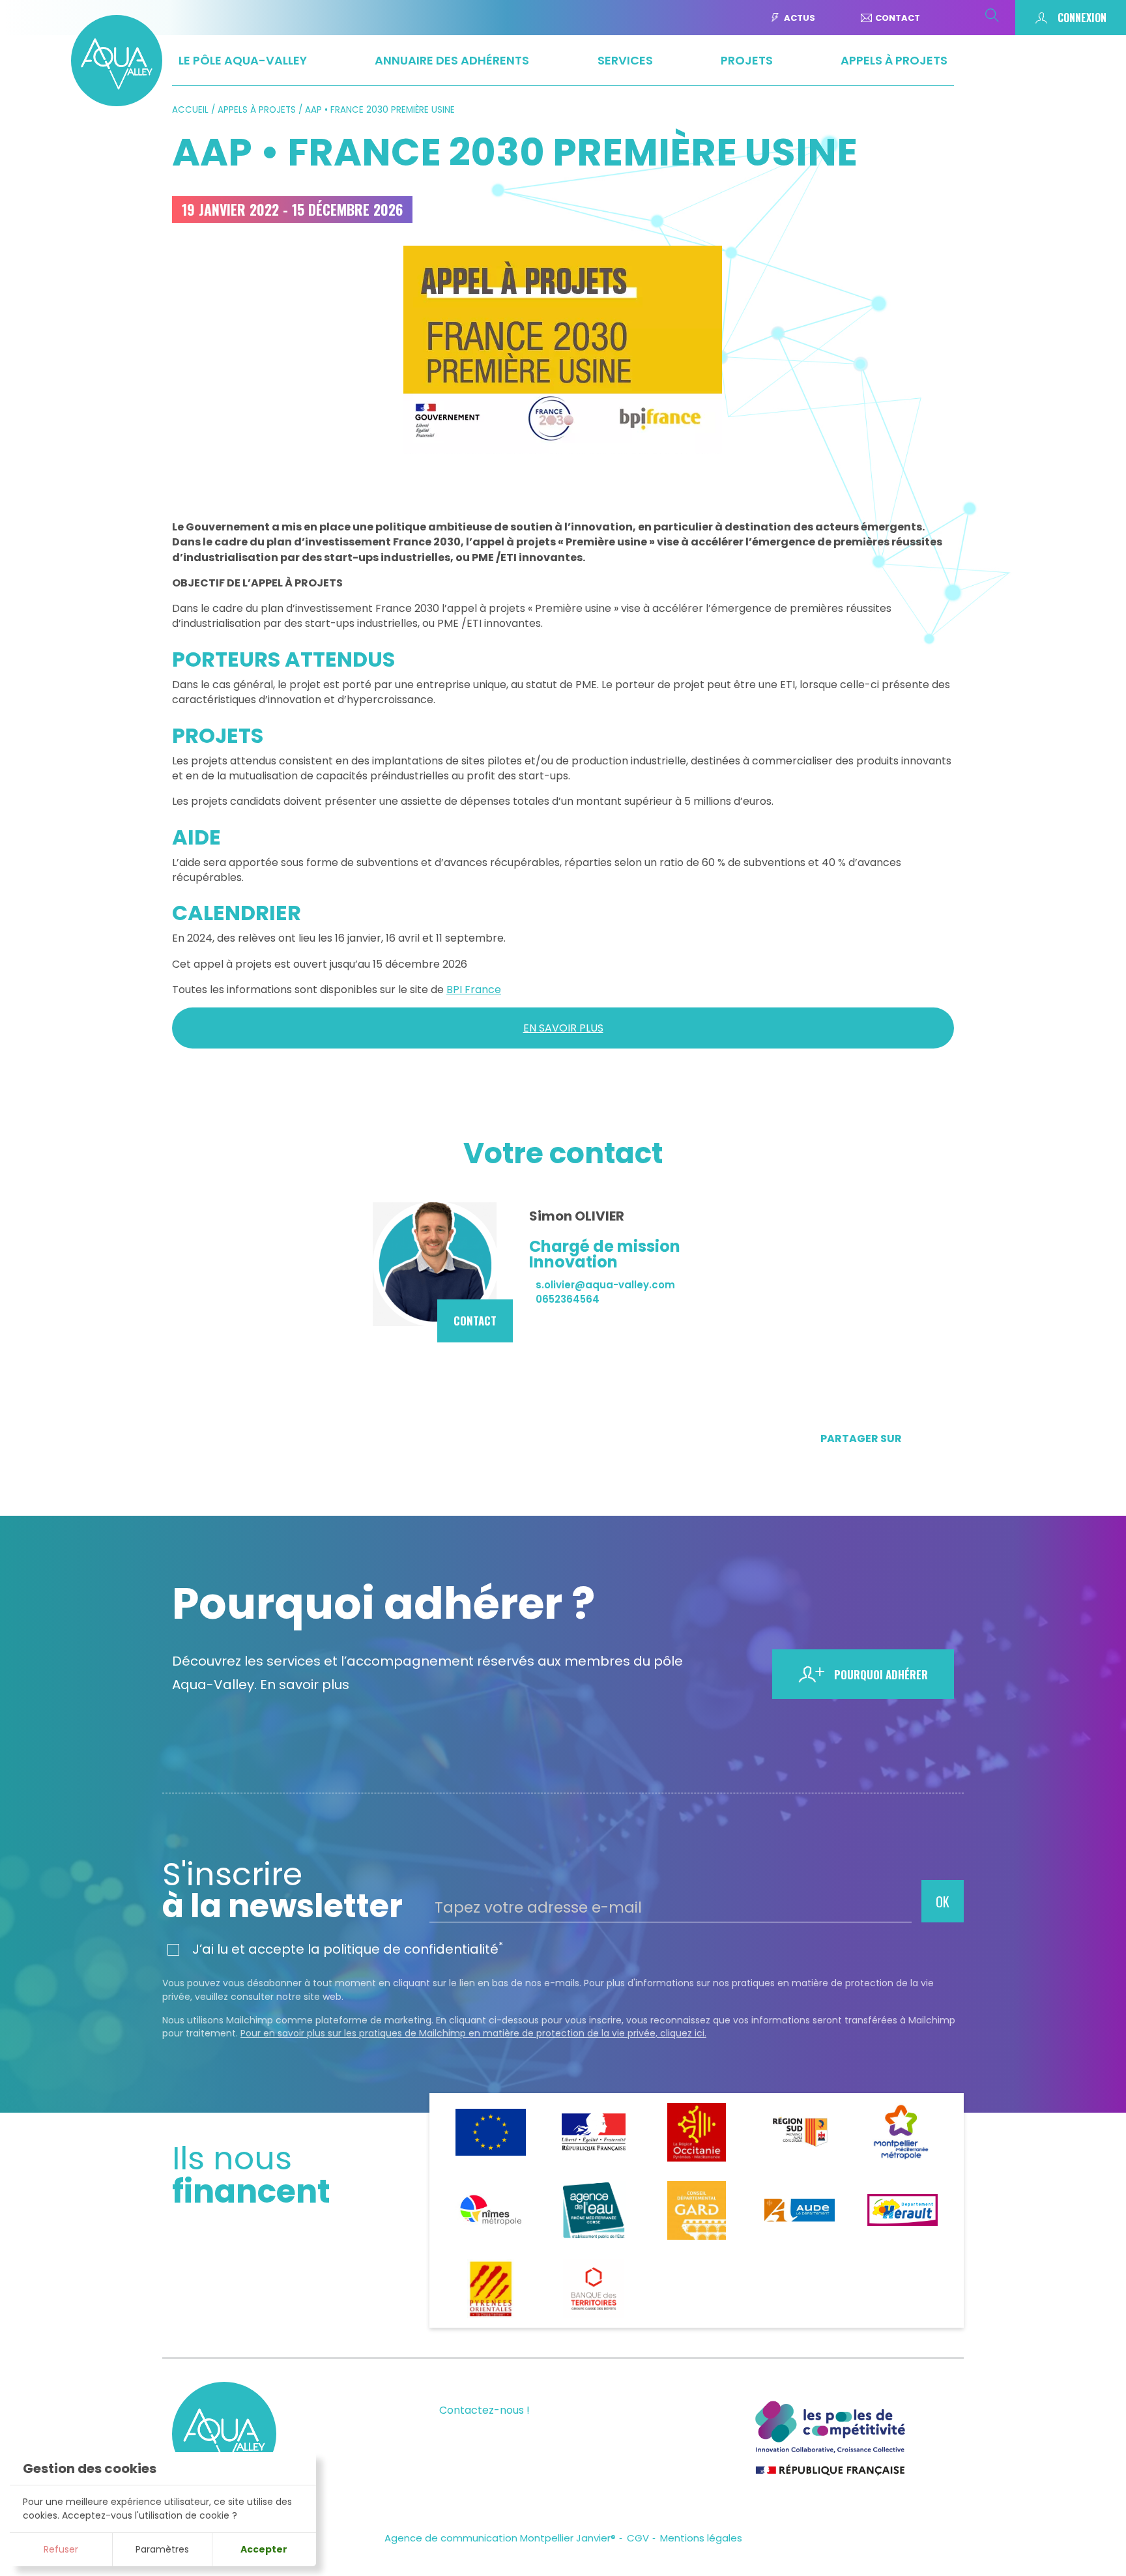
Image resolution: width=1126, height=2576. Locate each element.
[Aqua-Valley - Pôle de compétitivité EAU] (117, 102)
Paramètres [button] (162, 2549)
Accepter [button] (264, 2549)
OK (943, 1902)
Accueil (190, 110)
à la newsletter (282, 1890)
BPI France (474, 990)
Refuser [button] (61, 2549)
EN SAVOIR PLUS (563, 1028)
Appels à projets (257, 110)
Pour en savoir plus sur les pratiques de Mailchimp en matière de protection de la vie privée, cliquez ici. (473, 2033)
